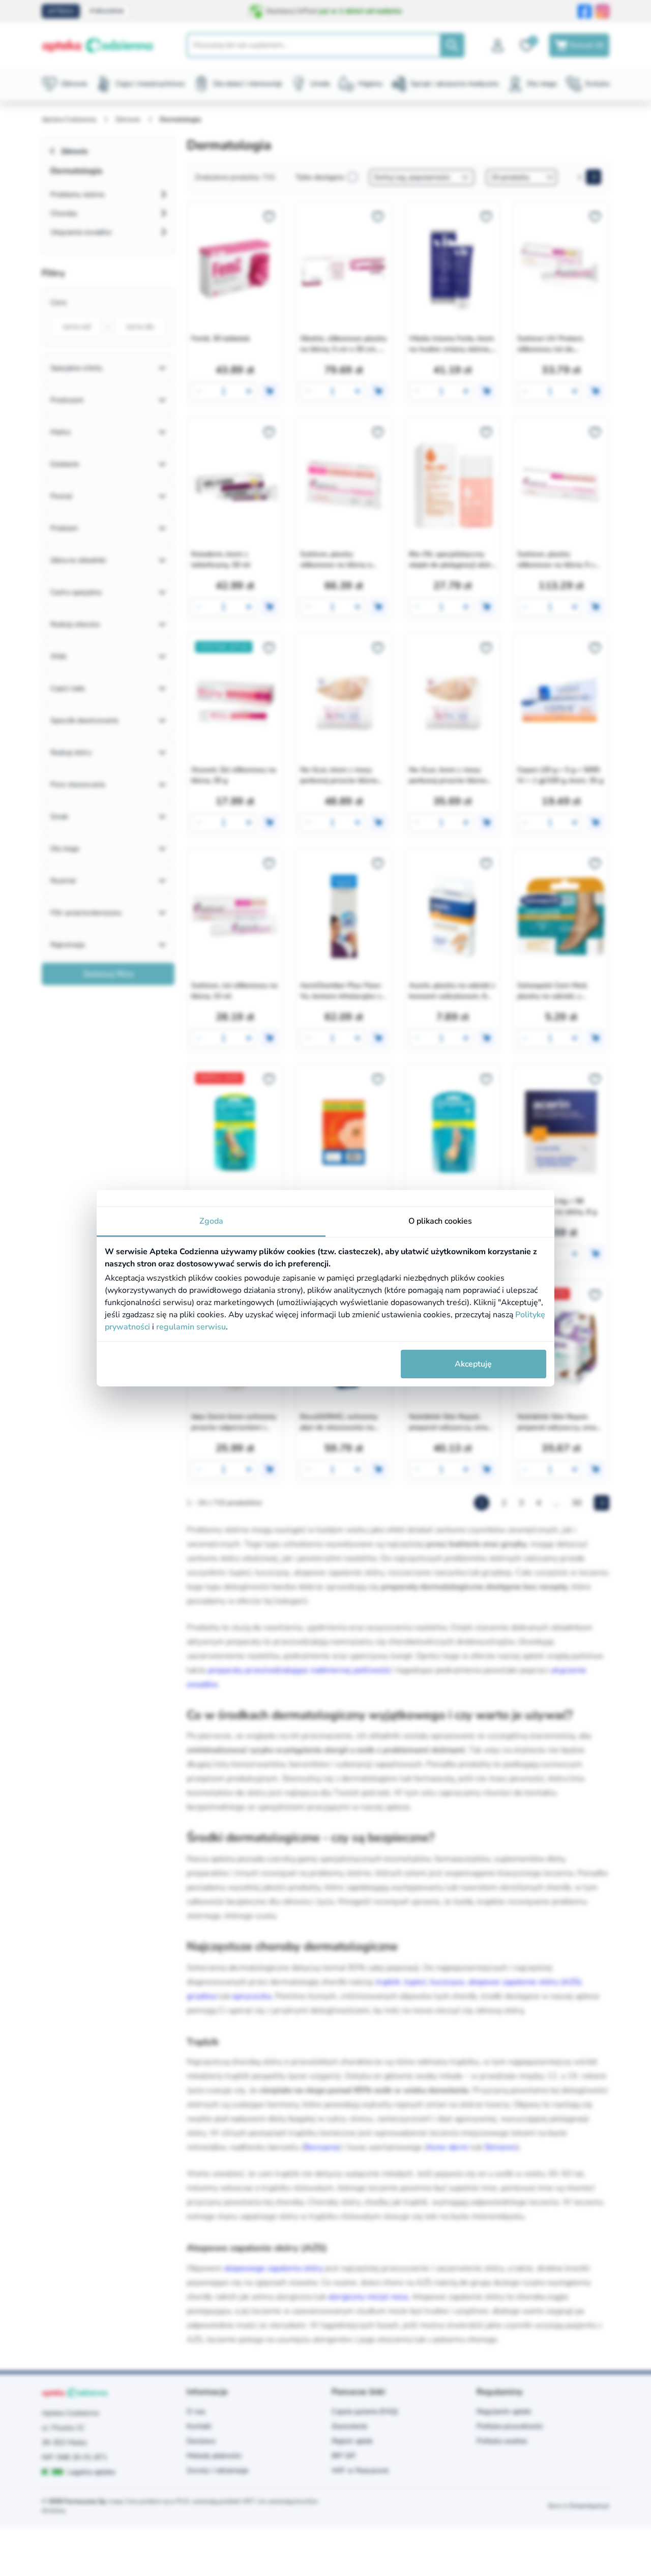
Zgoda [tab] (211, 1221)
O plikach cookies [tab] (440, 1221)
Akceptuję (473, 1364)
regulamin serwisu (191, 1327)
